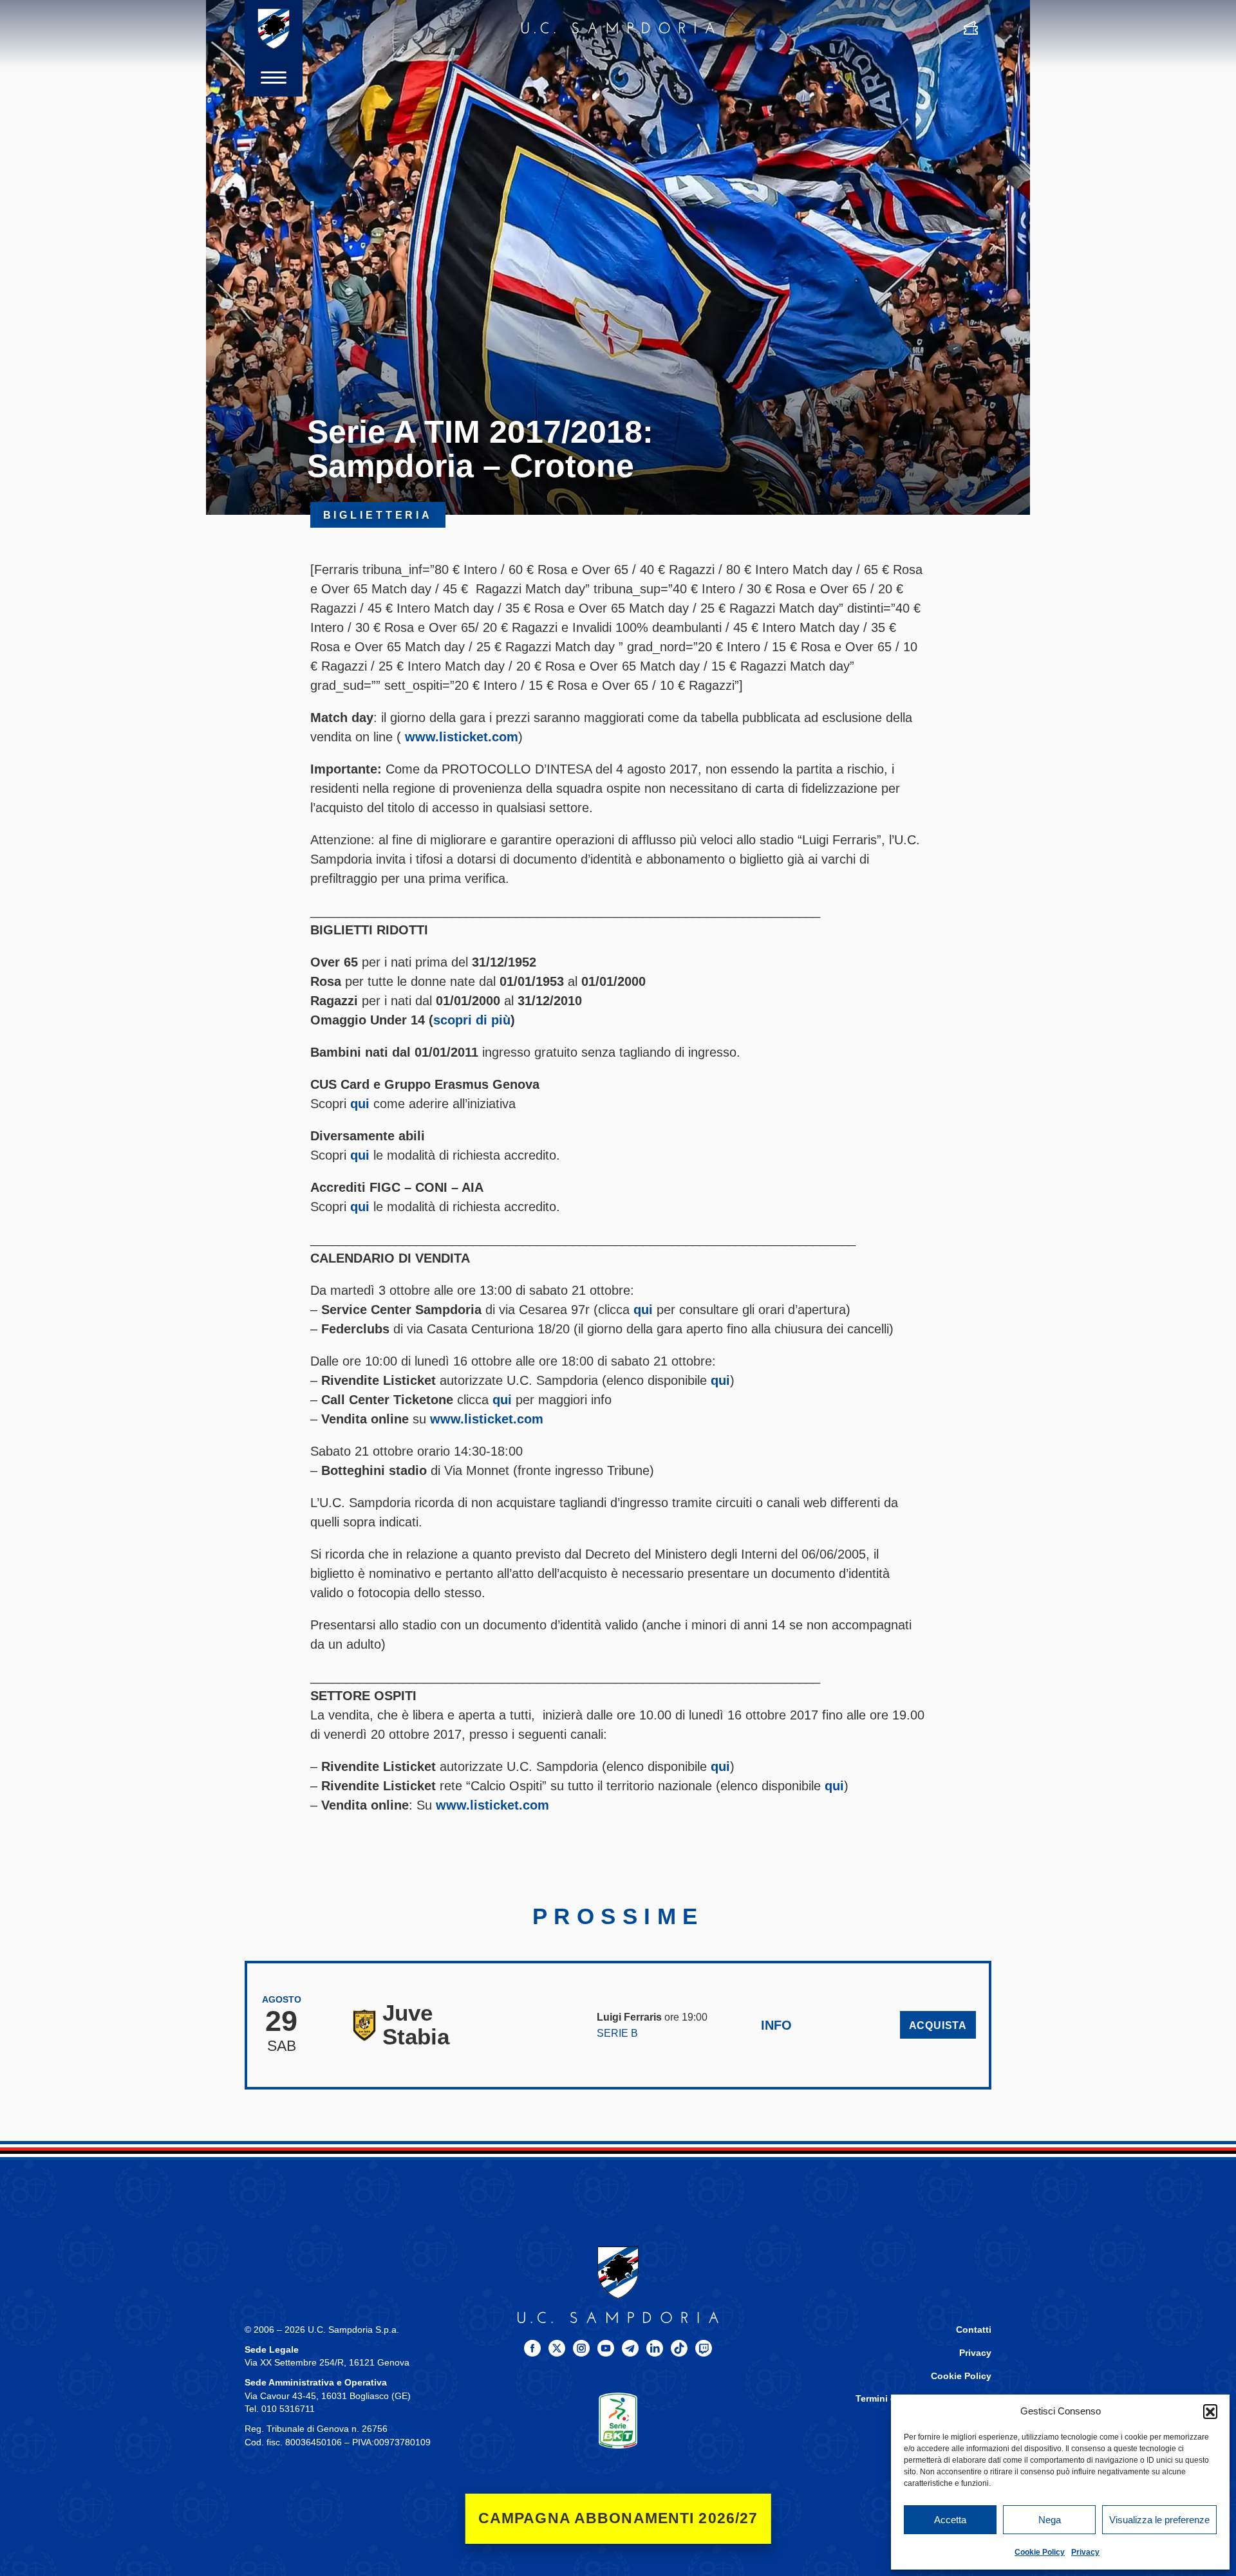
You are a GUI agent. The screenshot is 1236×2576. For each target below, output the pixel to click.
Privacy (1085, 2552)
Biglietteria (378, 515)
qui (360, 1104)
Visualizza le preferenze (1159, 2520)
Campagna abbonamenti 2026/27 (618, 2518)
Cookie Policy (1040, 2552)
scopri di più (472, 1020)
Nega (1050, 2520)
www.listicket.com (462, 737)
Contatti (974, 2330)
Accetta (950, 2520)
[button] (1210, 2411)
